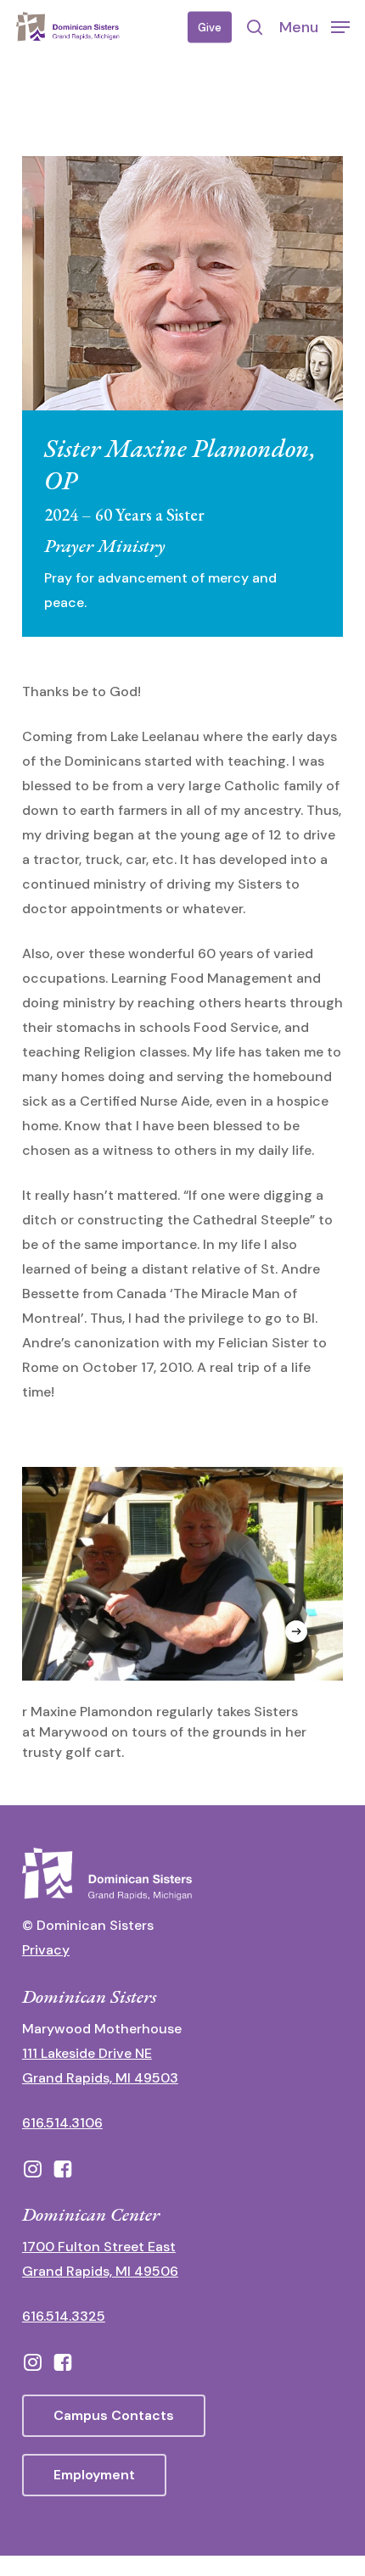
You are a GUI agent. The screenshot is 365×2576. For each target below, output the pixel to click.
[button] (314, 26)
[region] (182, 1615)
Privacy (46, 1950)
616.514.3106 (62, 2123)
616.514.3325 (64, 2316)
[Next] (296, 1631)
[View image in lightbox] (182, 1615)
